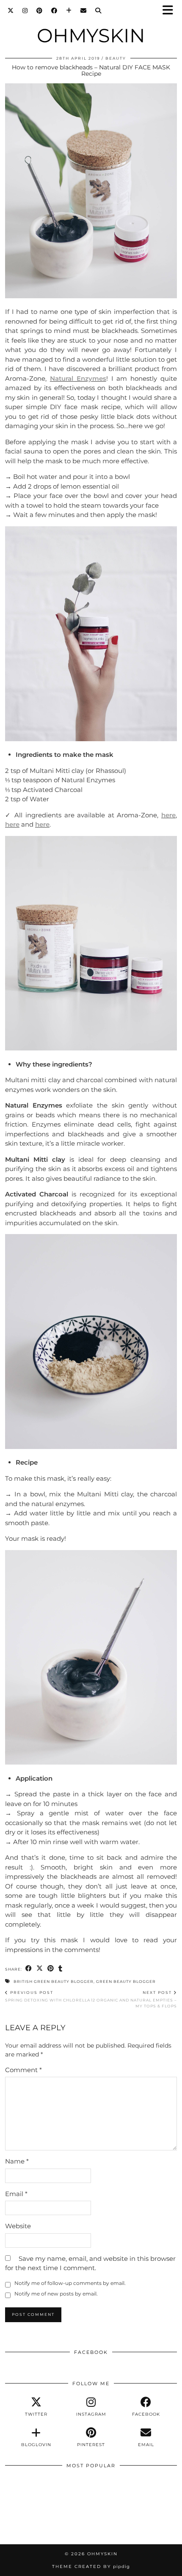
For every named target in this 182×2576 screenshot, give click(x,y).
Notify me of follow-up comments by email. (70, 2283)
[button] (171, 11)
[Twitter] (11, 11)
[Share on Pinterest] (51, 1969)
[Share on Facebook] (29, 1969)
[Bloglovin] (69, 11)
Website (18, 2226)
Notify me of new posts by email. (56, 2294)
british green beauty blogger (54, 1981)
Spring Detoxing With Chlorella (48, 1996)
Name (17, 2161)
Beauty (116, 58)
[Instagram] (25, 11)
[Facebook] (54, 11)
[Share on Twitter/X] (40, 1969)
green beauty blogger (126, 1981)
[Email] (84, 11)
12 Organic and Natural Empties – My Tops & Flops (134, 1999)
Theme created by (91, 2566)
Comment (23, 2070)
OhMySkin (91, 35)
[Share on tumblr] (61, 1969)
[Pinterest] (40, 11)
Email (16, 2194)
